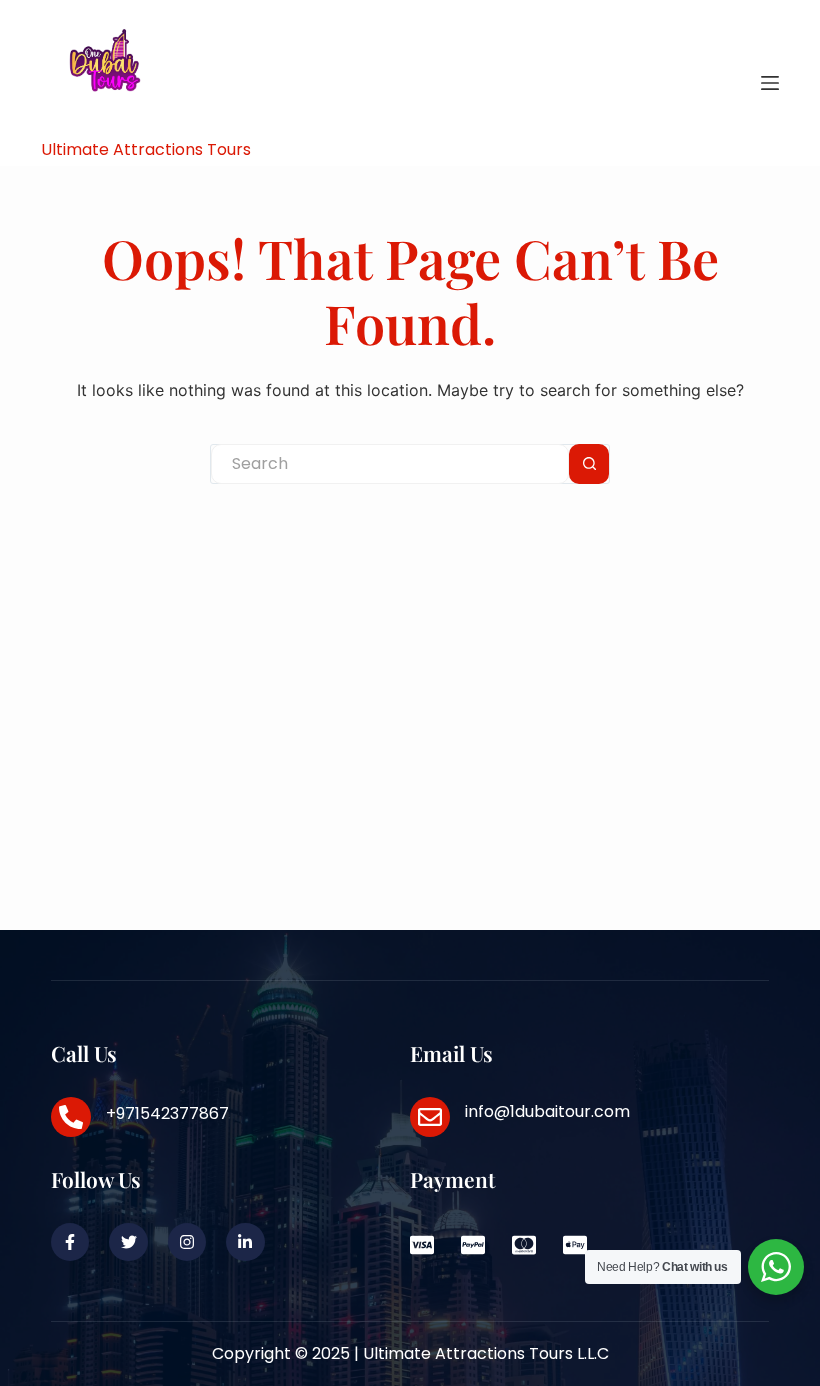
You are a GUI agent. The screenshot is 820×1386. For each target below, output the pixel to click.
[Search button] (589, 464)
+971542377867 (167, 1113)
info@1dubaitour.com (547, 1111)
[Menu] (770, 83)
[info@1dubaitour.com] (430, 1117)
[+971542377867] (71, 1117)
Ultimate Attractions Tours (146, 149)
